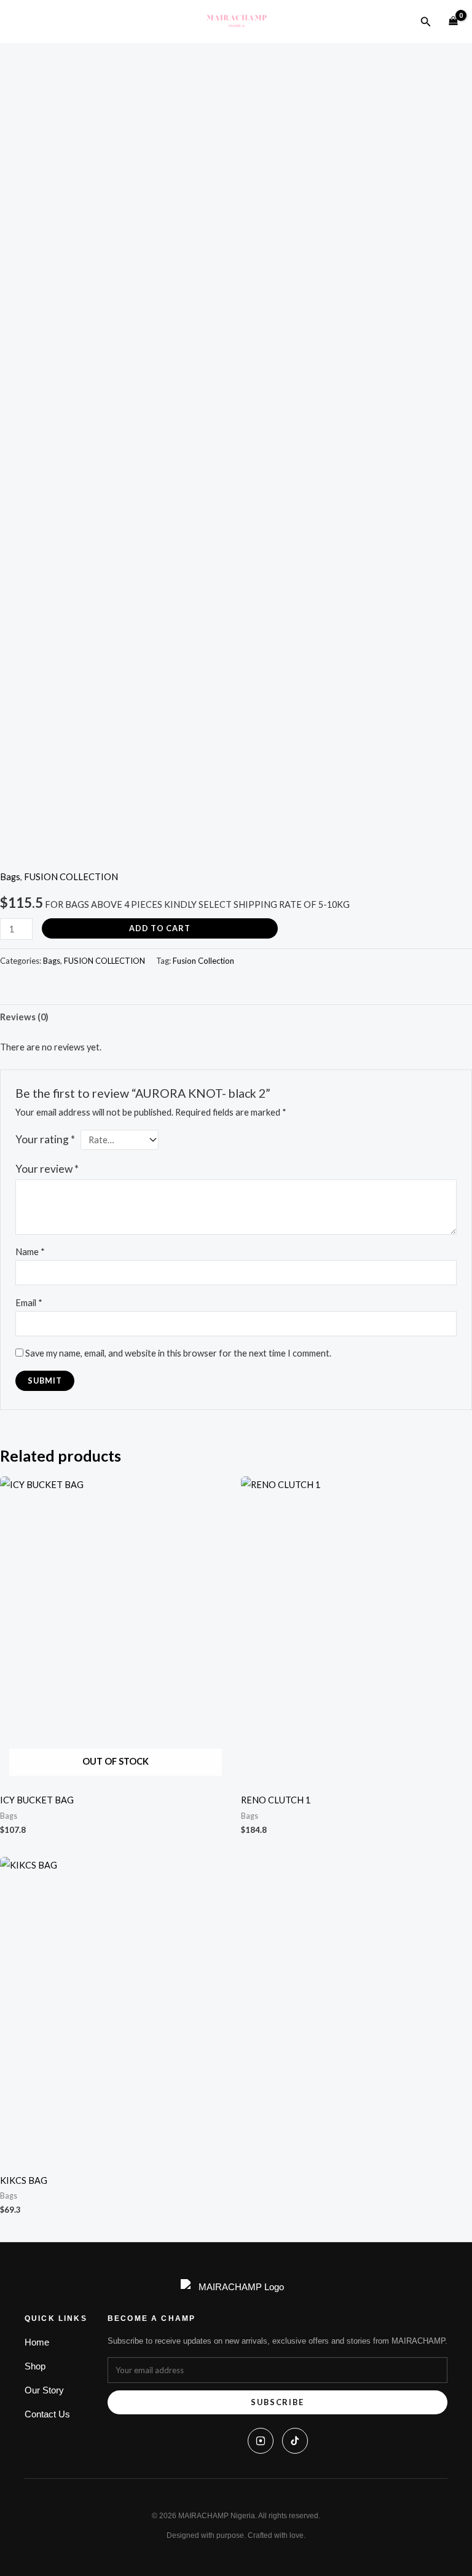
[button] (426, 22)
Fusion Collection (203, 961)
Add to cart (160, 928)
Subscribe (277, 2402)
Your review (47, 1169)
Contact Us (47, 2414)
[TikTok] (295, 2441)
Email (29, 1303)
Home (37, 2342)
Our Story (44, 2390)
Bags (10, 877)
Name (30, 1252)
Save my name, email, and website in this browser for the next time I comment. (178, 1353)
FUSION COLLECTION (71, 877)
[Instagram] (261, 2441)
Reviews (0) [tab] (24, 1017)
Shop (35, 2366)
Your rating (45, 1139)
